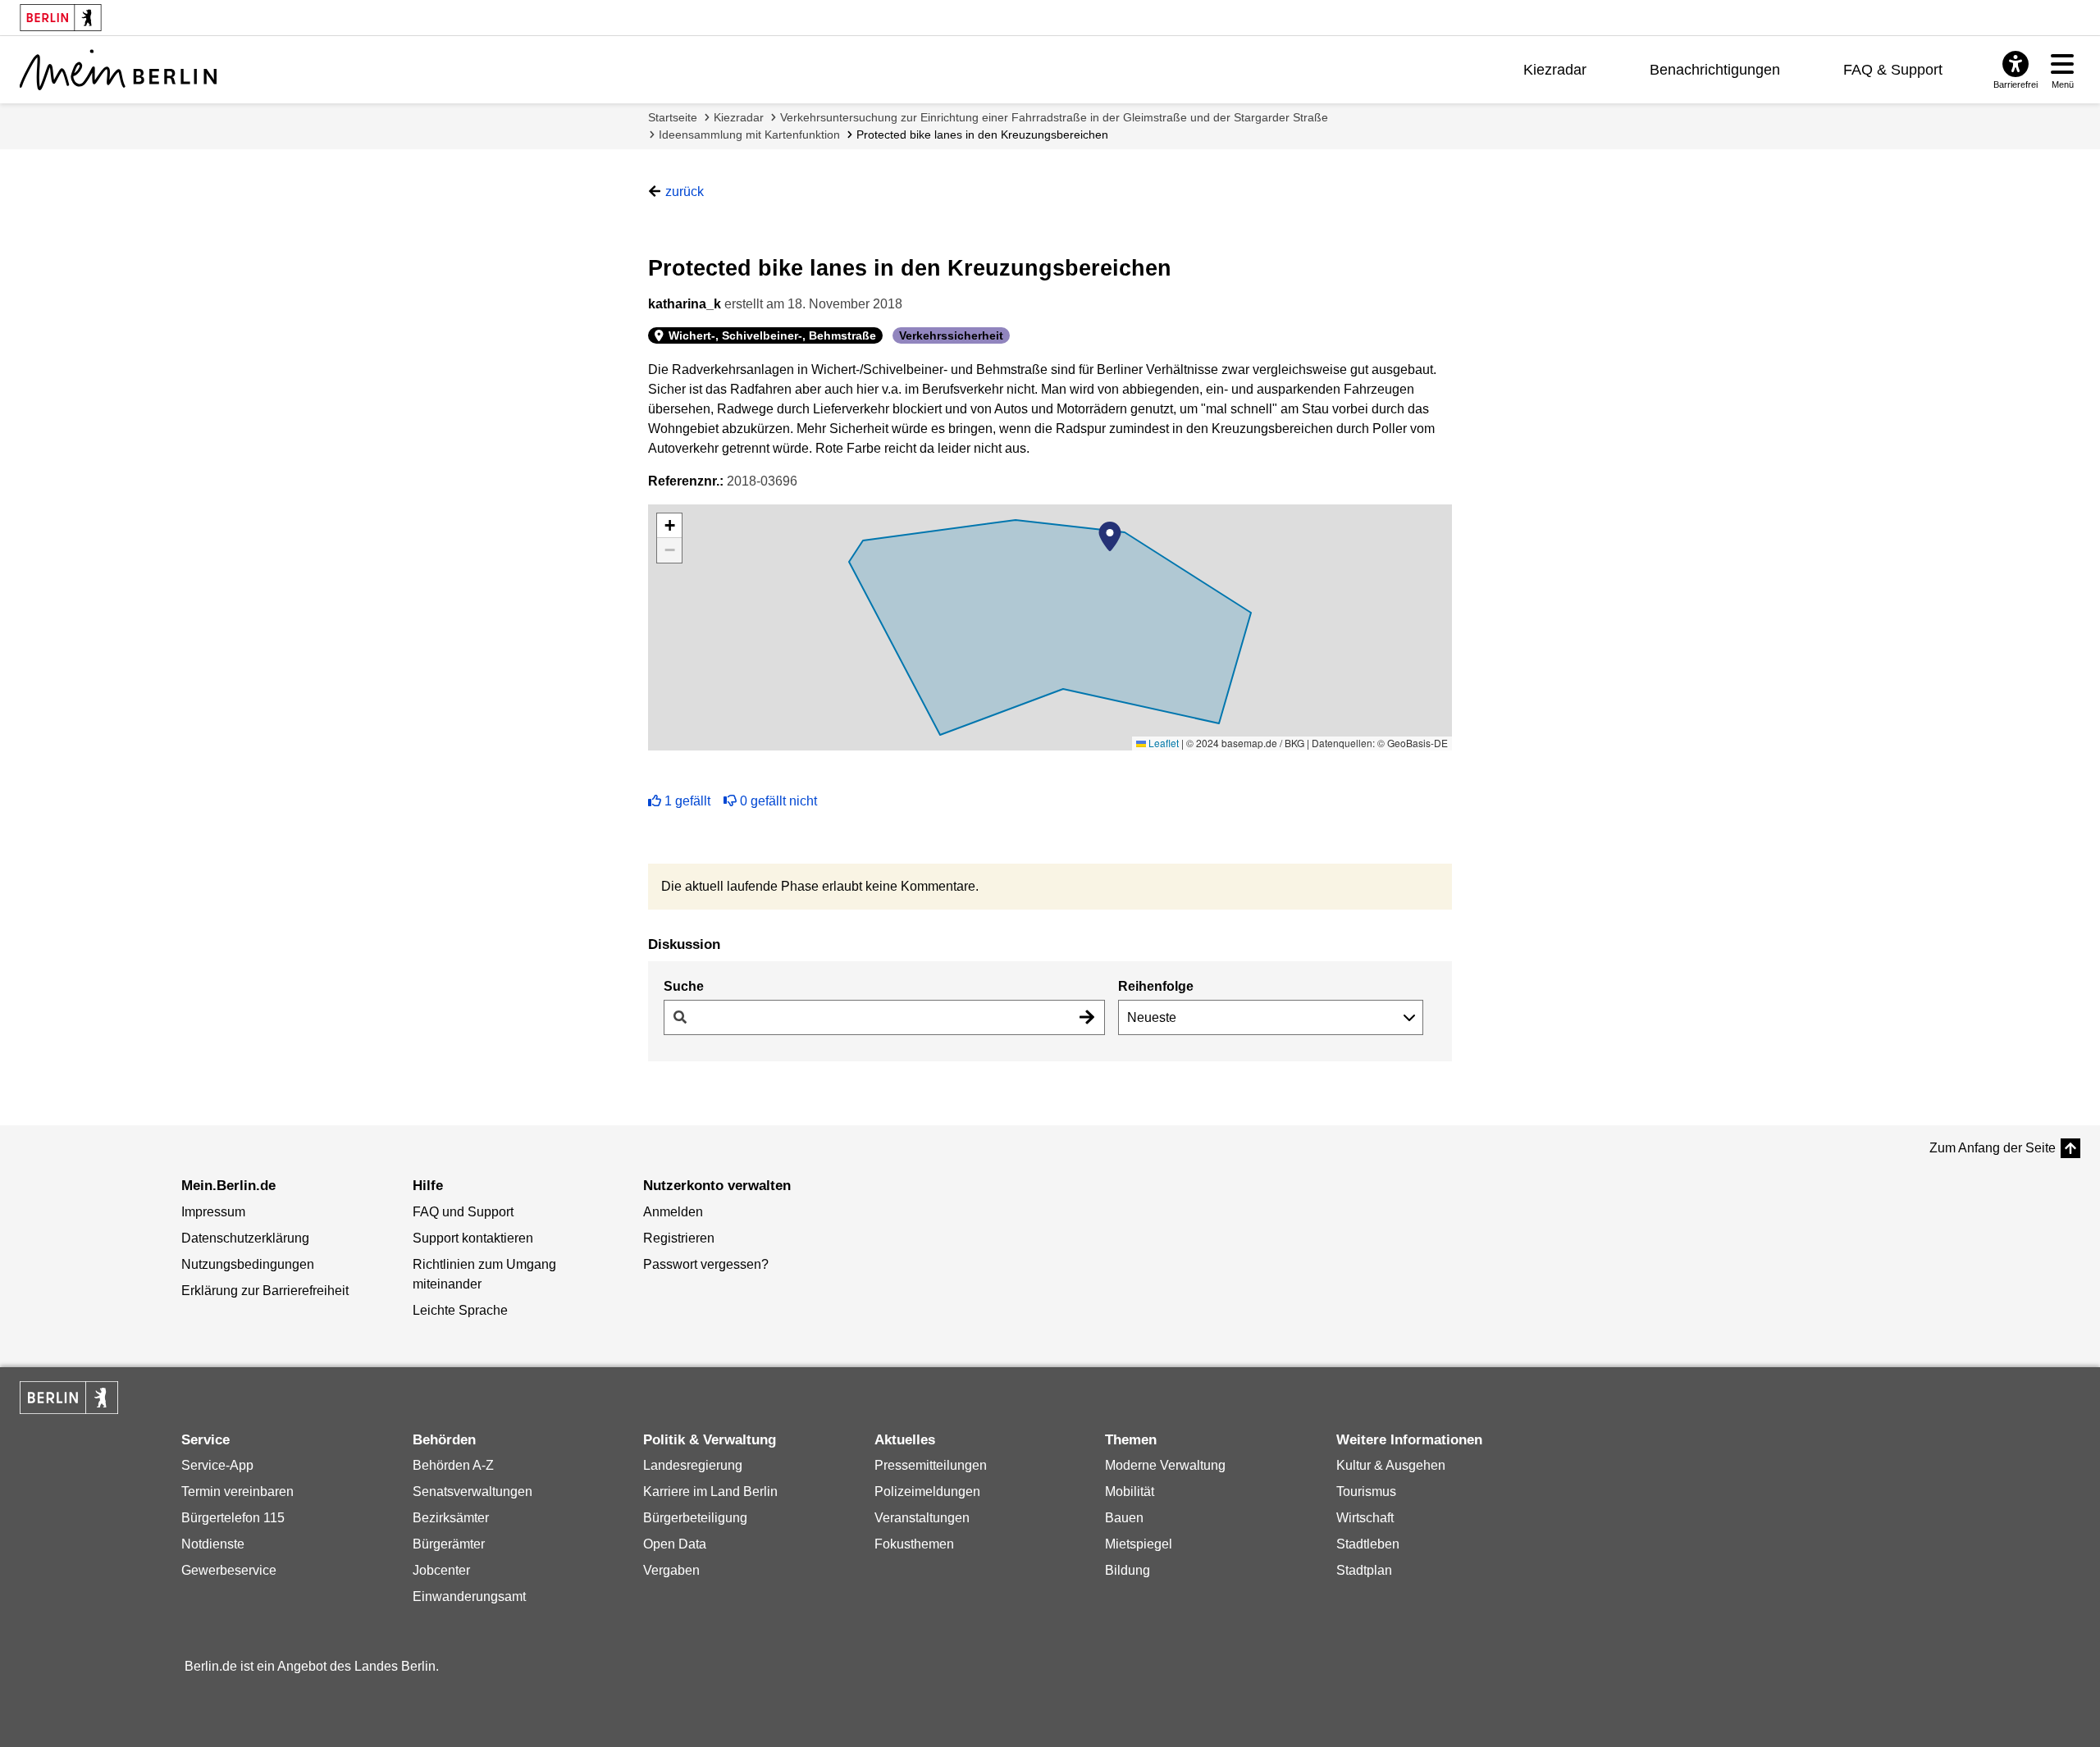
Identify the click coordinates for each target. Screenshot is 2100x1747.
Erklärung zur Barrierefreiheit (265, 1291)
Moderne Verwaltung (1165, 1465)
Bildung (1128, 1570)
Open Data (675, 1544)
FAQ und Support (463, 1212)
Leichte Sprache (460, 1310)
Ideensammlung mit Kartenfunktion (749, 135)
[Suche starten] (1087, 1017)
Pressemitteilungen (931, 1465)
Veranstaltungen (922, 1518)
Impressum (213, 1212)
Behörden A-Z (453, 1465)
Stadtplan (1364, 1570)
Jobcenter (441, 1570)
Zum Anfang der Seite (1993, 1148)
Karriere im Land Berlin (710, 1492)
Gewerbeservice (229, 1570)
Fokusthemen (914, 1544)
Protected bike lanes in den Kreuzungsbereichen (982, 135)
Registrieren (679, 1238)
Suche (684, 986)
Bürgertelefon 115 (233, 1518)
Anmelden (673, 1212)
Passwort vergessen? (706, 1264)
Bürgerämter (449, 1544)
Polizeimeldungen (927, 1492)
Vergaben (671, 1570)
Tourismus (1366, 1492)
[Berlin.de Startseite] (69, 1398)
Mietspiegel (1139, 1544)
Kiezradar (1555, 70)
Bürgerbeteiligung (695, 1518)
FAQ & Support (1893, 70)
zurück (685, 192)
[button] (1110, 536)
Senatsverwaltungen (472, 1492)
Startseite (673, 117)
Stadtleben (1368, 1544)
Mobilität (1130, 1492)
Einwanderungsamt (469, 1596)
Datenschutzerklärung (245, 1238)
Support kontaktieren (473, 1238)
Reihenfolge (1156, 986)
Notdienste (213, 1544)
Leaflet (1162, 743)
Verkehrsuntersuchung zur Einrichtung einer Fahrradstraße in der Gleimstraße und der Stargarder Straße (1054, 117)
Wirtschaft (1365, 1518)
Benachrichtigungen (1715, 70)
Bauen (1124, 1518)
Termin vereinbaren (237, 1492)
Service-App (217, 1465)
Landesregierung (693, 1465)
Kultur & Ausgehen (1391, 1465)
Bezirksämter (451, 1518)
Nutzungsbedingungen (248, 1264)
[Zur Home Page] (118, 70)
